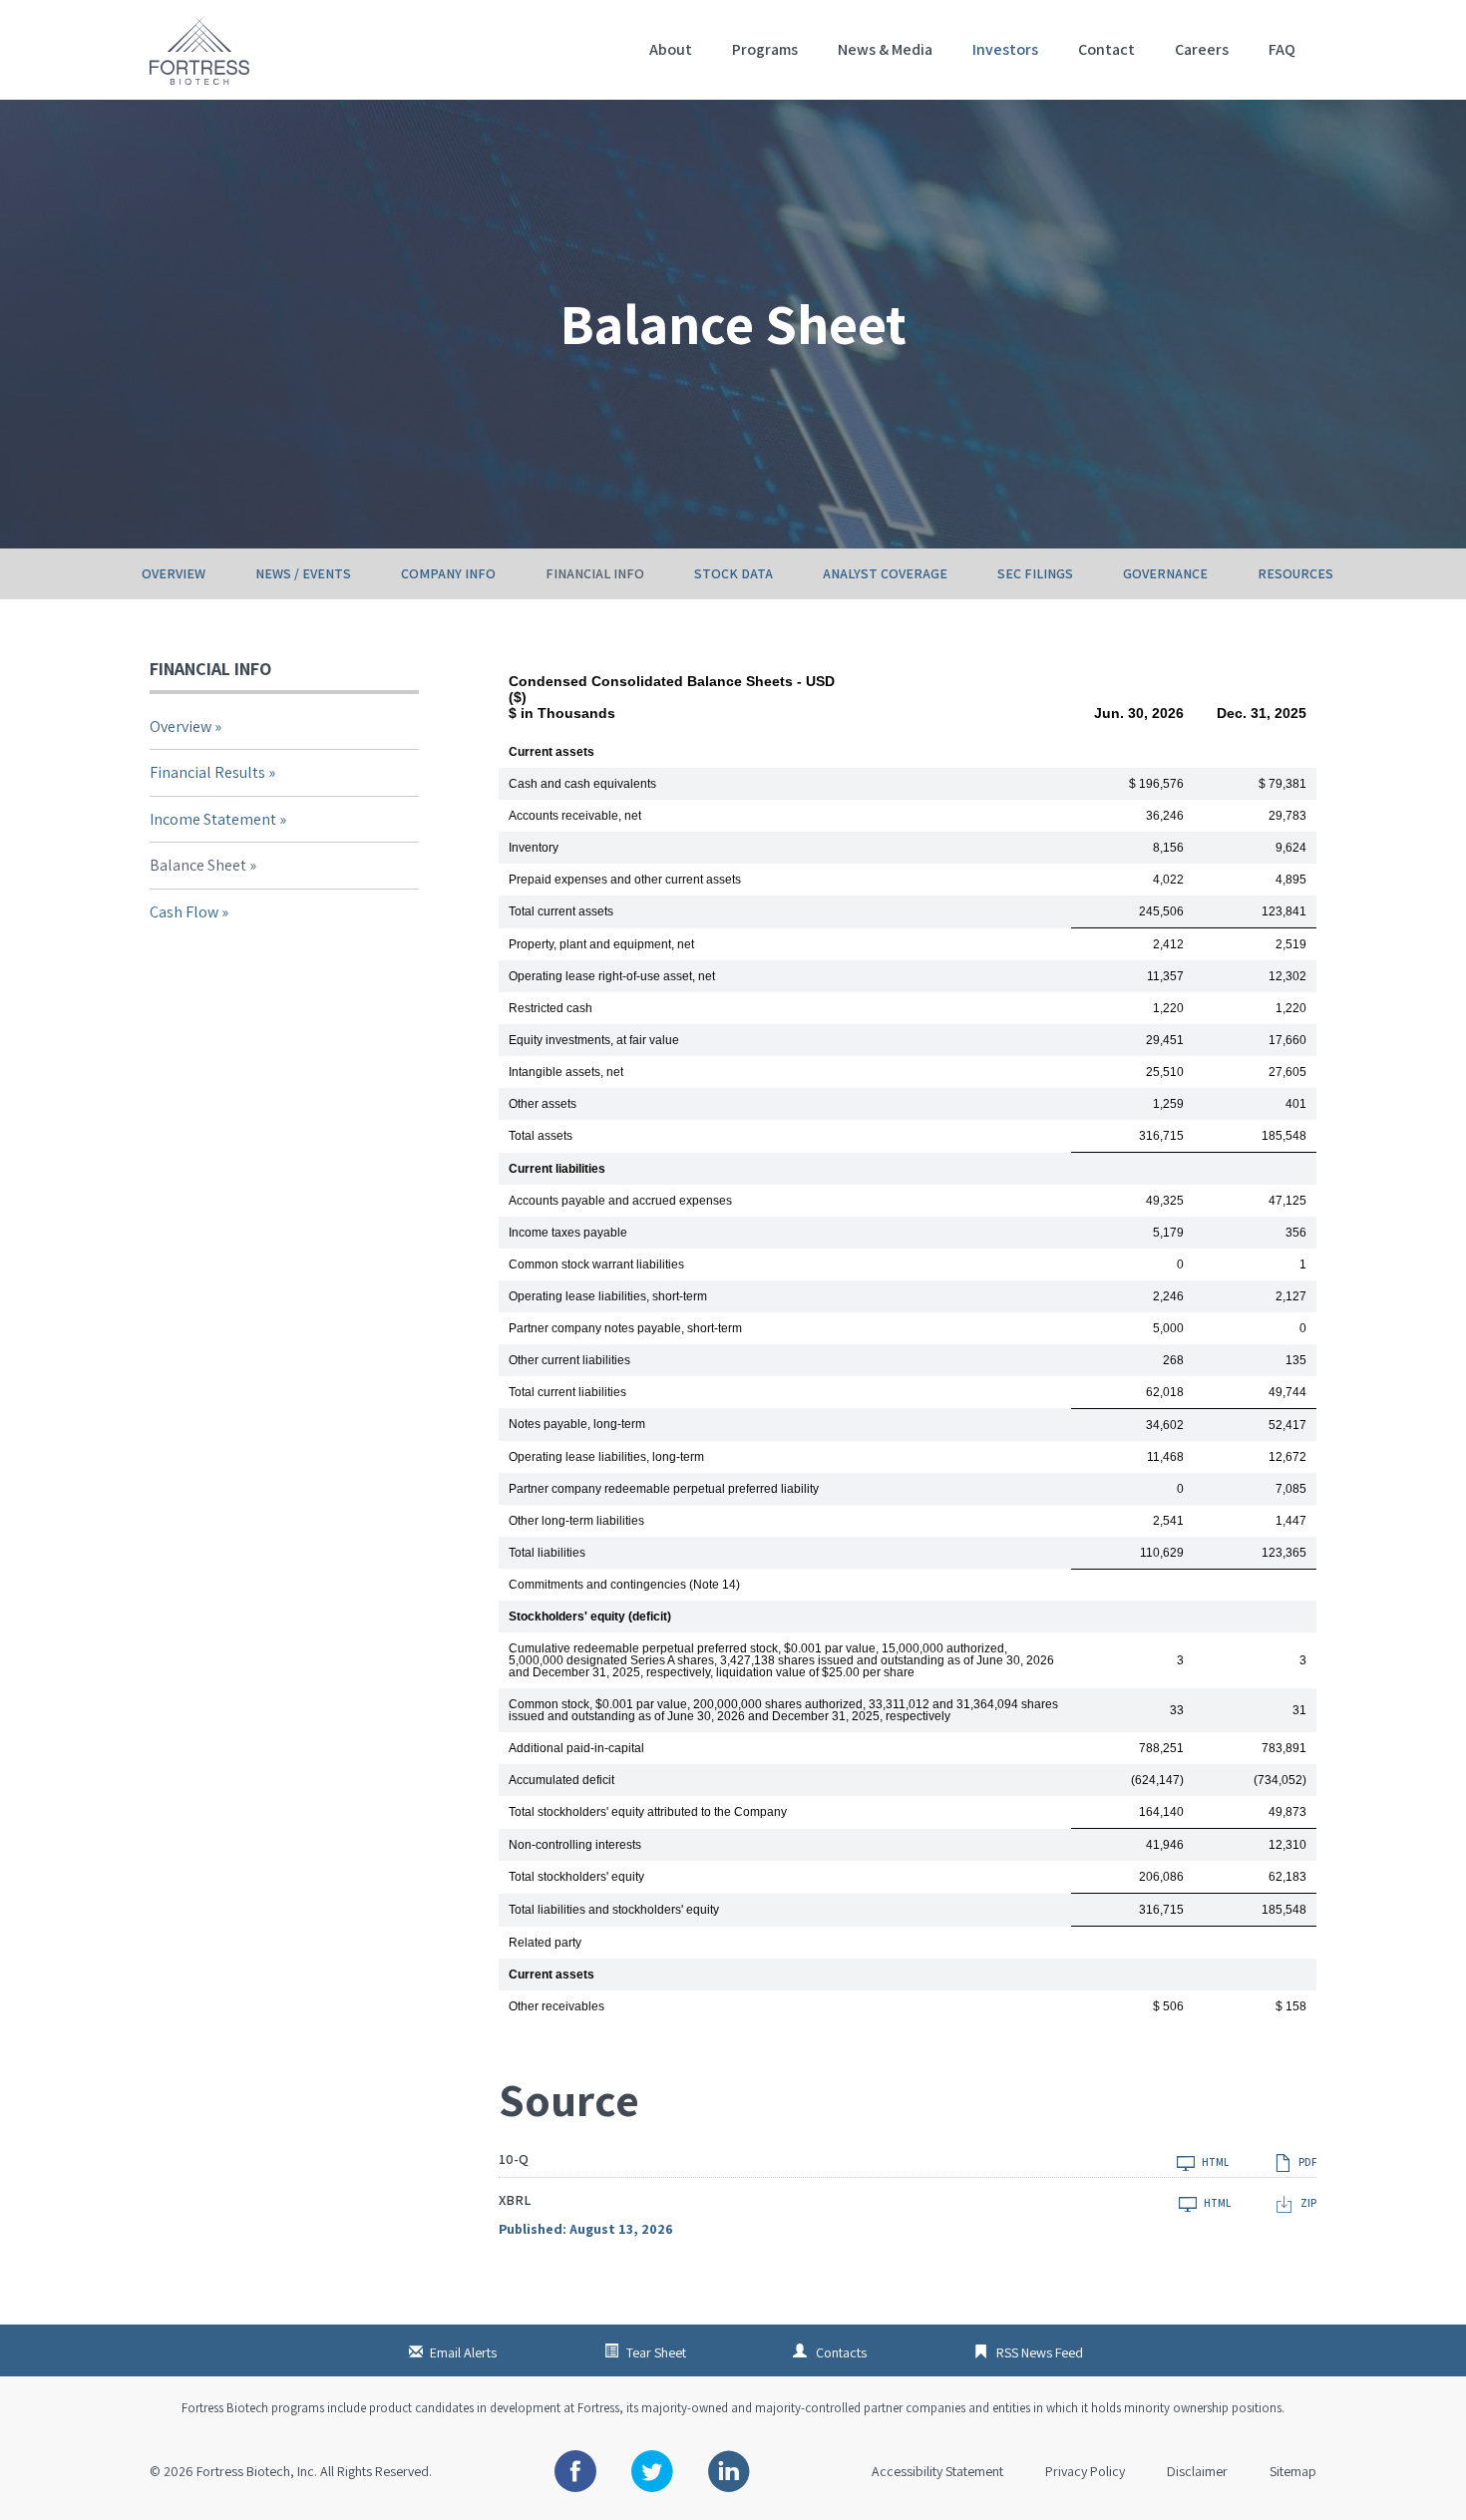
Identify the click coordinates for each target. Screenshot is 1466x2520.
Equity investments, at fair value (594, 1040)
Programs (765, 49)
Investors (1005, 49)
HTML (1214, 2161)
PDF (1306, 2161)
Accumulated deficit (561, 1780)
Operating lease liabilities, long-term (606, 1457)
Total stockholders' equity (576, 1877)
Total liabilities (547, 1553)
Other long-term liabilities (576, 1521)
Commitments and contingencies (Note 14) (624, 1585)
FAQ (1282, 49)
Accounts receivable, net (575, 816)
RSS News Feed (1040, 2352)
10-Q (514, 2159)
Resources (1295, 573)
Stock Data (733, 573)
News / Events (303, 573)
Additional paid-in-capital (576, 1748)
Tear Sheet (656, 2352)
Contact (1106, 49)
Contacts (841, 2352)
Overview (174, 573)
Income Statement (213, 819)
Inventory (534, 848)
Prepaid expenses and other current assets (625, 880)
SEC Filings (1035, 573)
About (671, 49)
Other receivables (556, 2006)
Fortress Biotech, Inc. (257, 2471)
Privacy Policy (1085, 2471)
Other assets (543, 1104)
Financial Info (595, 573)
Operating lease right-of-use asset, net (612, 976)
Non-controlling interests (575, 1845)
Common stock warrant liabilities (596, 1264)
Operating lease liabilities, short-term (608, 1296)
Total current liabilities (567, 1392)
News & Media (885, 49)
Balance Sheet (198, 865)
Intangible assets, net (566, 1072)
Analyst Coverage (885, 573)
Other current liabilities (569, 1360)
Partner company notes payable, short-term (625, 1328)
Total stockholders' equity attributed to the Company (648, 1812)
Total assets (541, 1136)
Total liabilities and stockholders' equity (614, 1910)
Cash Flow (184, 912)
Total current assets (561, 911)
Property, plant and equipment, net (601, 944)
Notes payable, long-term (577, 1424)
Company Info (448, 573)
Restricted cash (550, 1008)
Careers (1202, 49)
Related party (545, 1943)
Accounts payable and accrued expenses (620, 1201)
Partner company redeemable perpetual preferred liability (664, 1489)
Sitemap (1293, 2471)
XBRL (515, 2200)
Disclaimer (1197, 2471)
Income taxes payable (568, 1233)
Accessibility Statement (937, 2471)
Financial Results (207, 772)
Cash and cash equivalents (582, 784)
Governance (1165, 573)
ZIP (1307, 2202)
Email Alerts (463, 2352)
